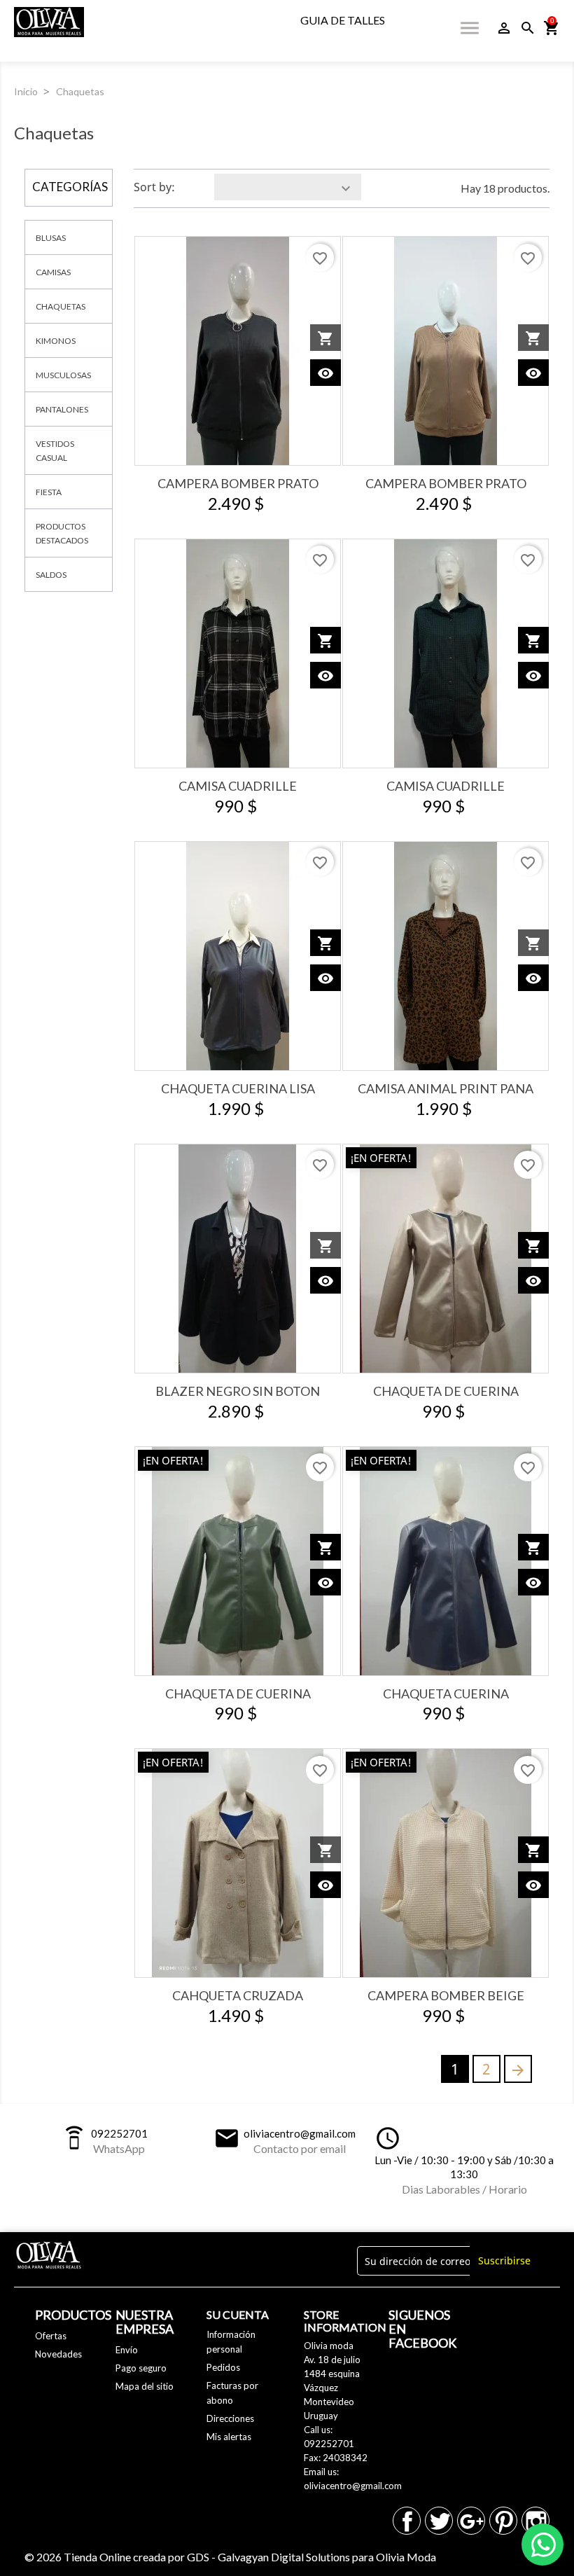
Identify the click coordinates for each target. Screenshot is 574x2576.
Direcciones (230, 2418)
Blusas (51, 238)
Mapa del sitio (145, 2386)
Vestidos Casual (55, 451)
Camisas (53, 272)
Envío (127, 2350)
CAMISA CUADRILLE (238, 786)
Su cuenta (238, 2314)
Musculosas (63, 375)
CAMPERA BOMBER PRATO (238, 483)
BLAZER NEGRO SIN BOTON (238, 1391)
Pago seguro (141, 2368)
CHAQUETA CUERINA (446, 1694)
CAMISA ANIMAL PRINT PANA (446, 1088)
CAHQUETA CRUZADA (238, 1995)
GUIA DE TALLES (343, 20)
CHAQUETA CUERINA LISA (238, 1088)
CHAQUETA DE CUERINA (446, 1391)
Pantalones (62, 409)
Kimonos (56, 341)
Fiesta (49, 492)
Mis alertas (229, 2437)
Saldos (51, 575)
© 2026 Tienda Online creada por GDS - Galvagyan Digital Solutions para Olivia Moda (230, 2557)
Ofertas (51, 2336)
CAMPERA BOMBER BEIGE (446, 1995)
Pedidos (223, 2367)
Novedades (58, 2354)
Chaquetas (61, 306)
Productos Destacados (62, 533)
